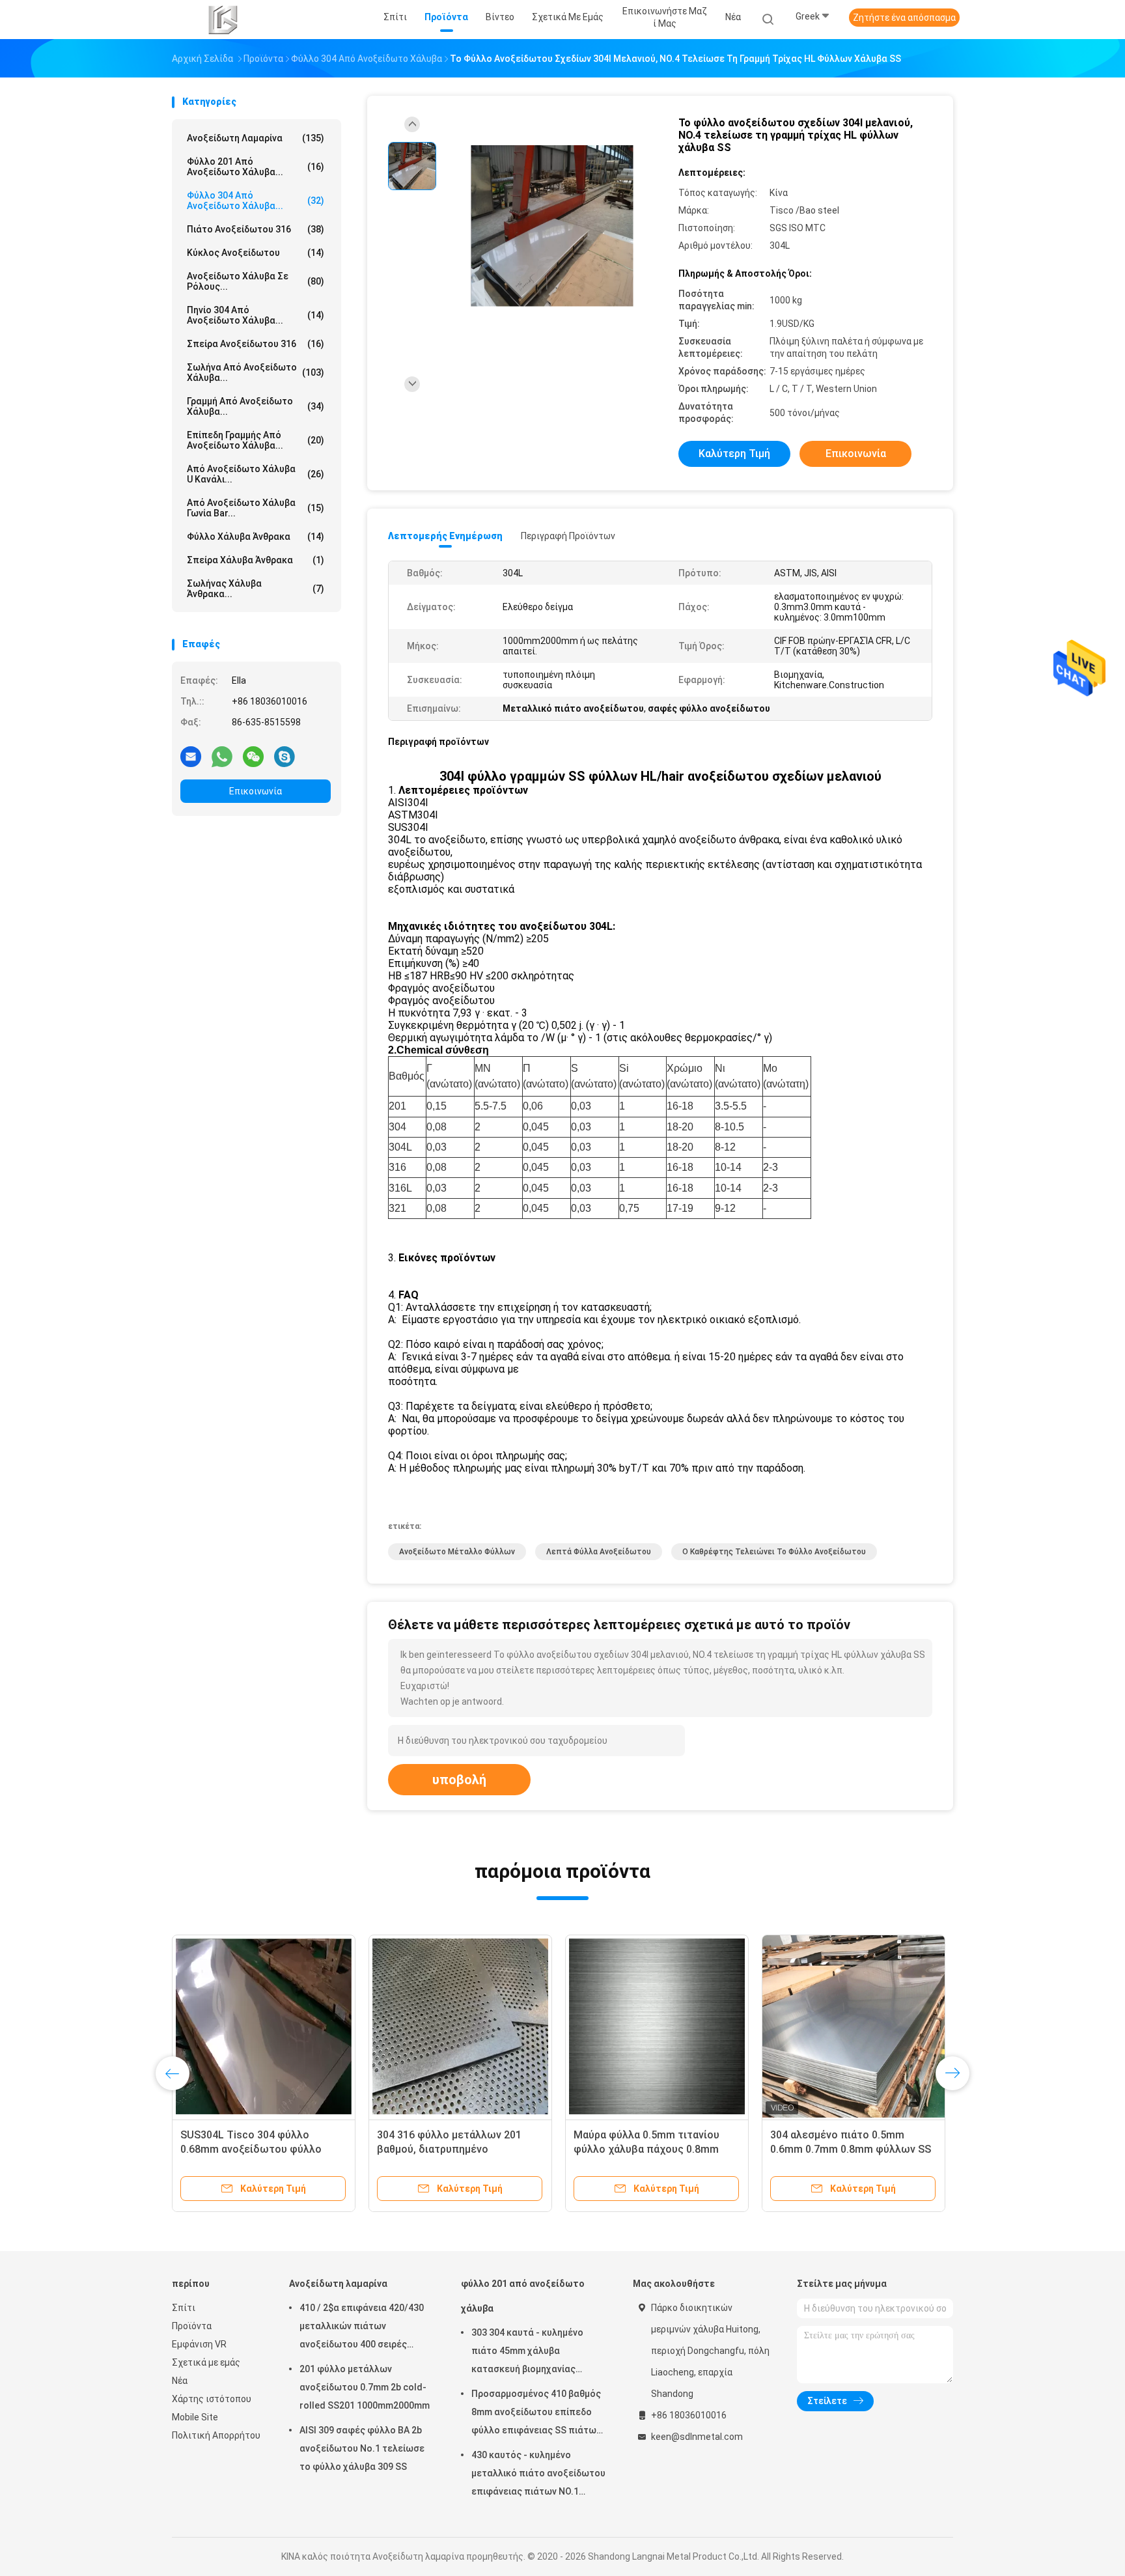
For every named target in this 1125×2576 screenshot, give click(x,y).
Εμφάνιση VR (199, 2344)
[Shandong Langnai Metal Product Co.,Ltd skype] (285, 756)
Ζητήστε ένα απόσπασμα (904, 18)
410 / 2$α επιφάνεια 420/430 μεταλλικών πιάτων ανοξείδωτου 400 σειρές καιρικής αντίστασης (362, 2328)
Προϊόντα (192, 2326)
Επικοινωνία (256, 791)
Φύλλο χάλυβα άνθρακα (256, 537)
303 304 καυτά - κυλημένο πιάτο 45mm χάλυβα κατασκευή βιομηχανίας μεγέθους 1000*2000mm (527, 2353)
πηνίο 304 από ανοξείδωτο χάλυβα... (256, 315)
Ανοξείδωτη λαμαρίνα (256, 138)
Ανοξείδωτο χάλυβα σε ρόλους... (256, 281)
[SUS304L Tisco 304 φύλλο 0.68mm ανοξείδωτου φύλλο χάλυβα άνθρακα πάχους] (264, 2026)
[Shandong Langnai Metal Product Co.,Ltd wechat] (253, 756)
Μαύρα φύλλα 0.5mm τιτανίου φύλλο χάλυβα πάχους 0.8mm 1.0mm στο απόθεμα (646, 2149)
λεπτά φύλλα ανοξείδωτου (599, 1552)
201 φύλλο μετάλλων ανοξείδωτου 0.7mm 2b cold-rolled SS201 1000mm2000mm (365, 2387)
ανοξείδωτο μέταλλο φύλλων (457, 1552)
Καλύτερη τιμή (734, 454)
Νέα (180, 2381)
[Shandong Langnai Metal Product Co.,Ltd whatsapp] (222, 756)
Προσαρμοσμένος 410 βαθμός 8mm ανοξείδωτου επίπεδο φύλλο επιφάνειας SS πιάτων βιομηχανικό (536, 2414)
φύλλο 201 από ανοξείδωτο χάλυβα (523, 2296)
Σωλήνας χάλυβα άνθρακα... (256, 589)
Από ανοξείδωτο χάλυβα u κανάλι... (256, 474)
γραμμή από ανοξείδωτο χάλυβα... (256, 406)
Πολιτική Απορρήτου (216, 2435)
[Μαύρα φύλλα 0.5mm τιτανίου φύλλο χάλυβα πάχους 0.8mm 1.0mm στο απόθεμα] (657, 2026)
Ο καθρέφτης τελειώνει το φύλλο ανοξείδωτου (774, 1552)
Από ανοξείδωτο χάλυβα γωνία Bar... (256, 508)
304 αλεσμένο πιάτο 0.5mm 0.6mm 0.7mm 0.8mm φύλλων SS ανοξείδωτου (851, 2149)
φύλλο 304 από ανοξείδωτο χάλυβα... (256, 201)
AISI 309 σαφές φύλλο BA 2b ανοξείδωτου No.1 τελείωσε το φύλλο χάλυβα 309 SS (362, 2448)
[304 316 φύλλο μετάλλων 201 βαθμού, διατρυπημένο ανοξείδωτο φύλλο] (460, 2026)
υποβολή (459, 1780)
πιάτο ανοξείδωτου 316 (256, 229)
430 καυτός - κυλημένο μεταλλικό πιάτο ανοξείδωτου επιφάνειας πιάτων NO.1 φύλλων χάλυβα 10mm (538, 2475)
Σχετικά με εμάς (206, 2362)
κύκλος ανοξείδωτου (256, 253)
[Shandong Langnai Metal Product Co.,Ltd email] (191, 756)
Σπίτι (184, 2308)
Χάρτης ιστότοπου (212, 2399)
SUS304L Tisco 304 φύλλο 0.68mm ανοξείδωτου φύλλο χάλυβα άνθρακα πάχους (251, 2149)
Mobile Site (195, 2417)
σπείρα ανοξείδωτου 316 (256, 344)
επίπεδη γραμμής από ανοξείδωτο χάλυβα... (256, 440)
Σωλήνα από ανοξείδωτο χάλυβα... (256, 372)
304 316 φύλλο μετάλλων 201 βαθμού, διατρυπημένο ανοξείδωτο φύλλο (449, 2149)
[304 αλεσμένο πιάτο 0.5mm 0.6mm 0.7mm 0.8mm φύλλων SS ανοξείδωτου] (854, 2026)
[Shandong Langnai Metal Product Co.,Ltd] (223, 20)
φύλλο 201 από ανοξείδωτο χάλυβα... (256, 167)
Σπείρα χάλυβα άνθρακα (256, 560)
